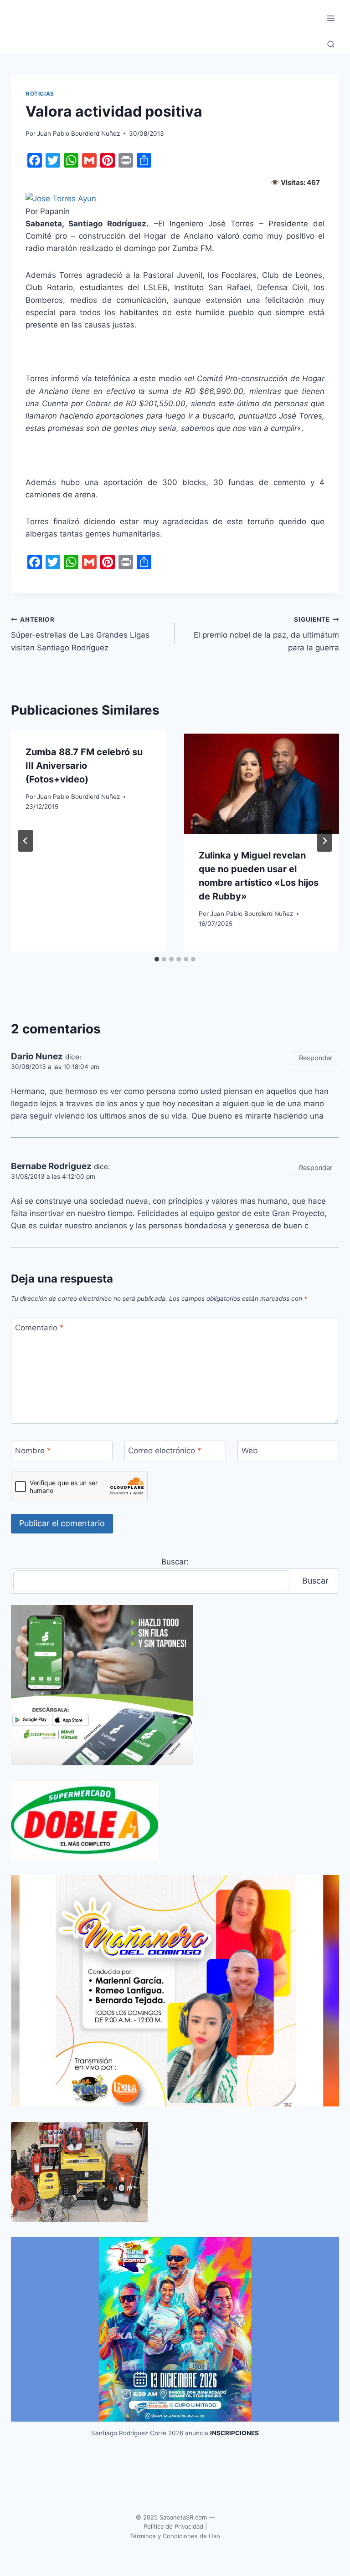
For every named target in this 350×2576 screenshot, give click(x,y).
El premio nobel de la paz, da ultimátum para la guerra (266, 634)
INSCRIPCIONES (234, 2433)
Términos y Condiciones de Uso (175, 2536)
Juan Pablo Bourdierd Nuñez (78, 133)
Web (250, 1451)
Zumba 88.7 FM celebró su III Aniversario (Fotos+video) (84, 766)
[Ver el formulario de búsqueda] (331, 45)
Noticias (40, 94)
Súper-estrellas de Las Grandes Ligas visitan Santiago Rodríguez (80, 634)
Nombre (33, 1451)
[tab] (157, 959)
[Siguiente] (324, 841)
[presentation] (262, 782)
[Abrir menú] (331, 18)
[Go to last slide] (26, 841)
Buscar (315, 1581)
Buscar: (175, 1562)
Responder (316, 1058)
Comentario (39, 1328)
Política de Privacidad (173, 2526)
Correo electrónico (165, 1451)
